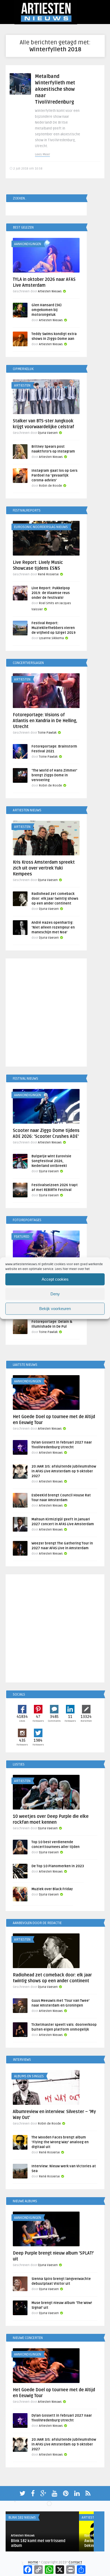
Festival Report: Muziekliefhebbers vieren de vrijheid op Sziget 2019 (54, 628)
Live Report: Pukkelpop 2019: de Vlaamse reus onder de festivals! (51, 593)
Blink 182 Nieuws (22, 2518)
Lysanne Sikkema (51, 638)
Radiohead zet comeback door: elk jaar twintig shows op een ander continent (55, 899)
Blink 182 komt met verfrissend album (38, 2543)
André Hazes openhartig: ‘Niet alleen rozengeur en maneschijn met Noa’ (53, 927)
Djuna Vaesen (48, 433)
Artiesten (22, 386)
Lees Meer (42, 154)
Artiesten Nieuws (50, 291)
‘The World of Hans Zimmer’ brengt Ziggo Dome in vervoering (54, 775)
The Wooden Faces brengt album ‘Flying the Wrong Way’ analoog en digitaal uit (60, 2142)
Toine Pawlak (47, 733)
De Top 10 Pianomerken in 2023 (58, 1866)
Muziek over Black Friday (52, 1889)
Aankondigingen (28, 244)
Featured (22, 1237)
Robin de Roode (50, 486)
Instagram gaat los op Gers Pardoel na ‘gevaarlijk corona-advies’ (54, 475)
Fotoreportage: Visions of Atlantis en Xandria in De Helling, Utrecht (45, 721)
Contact (75, 2562)
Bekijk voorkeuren (55, 1309)
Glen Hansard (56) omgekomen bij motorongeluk (46, 310)
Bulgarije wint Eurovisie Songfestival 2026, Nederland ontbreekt (51, 1161)
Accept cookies (55, 1279)
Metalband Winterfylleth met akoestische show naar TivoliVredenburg (55, 89)
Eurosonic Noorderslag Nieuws (41, 527)
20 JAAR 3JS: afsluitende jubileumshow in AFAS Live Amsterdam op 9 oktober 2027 (64, 1471)
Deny (55, 1294)
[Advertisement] (55, 1013)
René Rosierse (48, 574)
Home (33, 2562)
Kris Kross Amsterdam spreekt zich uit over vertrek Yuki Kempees (44, 868)
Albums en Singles (29, 2076)
